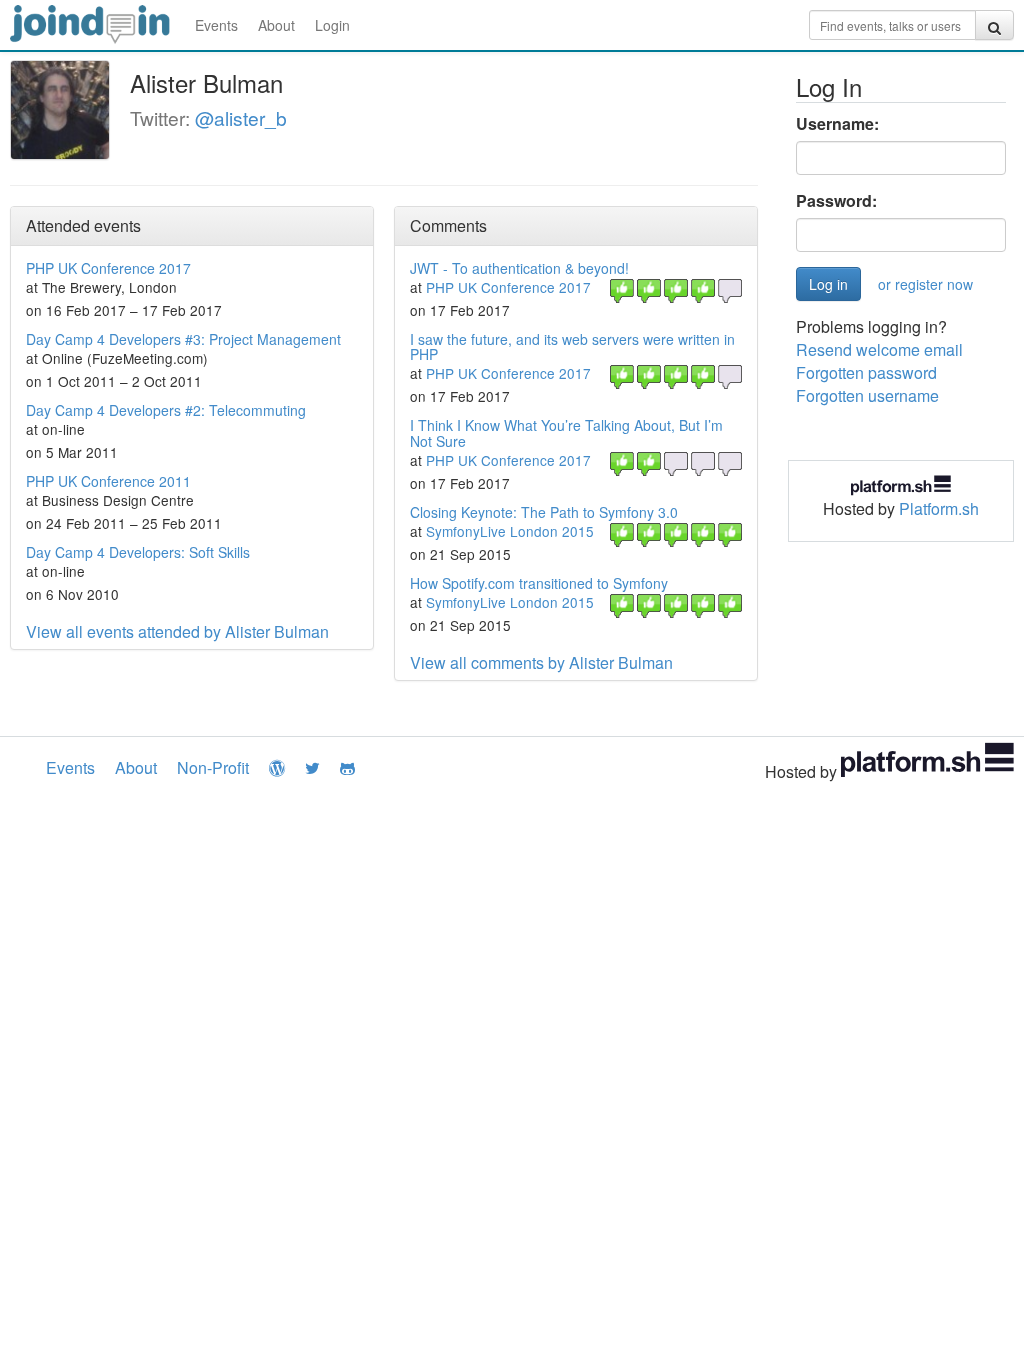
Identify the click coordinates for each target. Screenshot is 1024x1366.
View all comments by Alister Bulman (541, 662)
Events (216, 25)
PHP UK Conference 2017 (108, 268)
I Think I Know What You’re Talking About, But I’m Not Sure (566, 432)
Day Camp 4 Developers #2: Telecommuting (166, 410)
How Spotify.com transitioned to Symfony (539, 583)
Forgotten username (867, 395)
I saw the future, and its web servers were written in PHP (572, 346)
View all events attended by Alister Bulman (177, 631)
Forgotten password (866, 372)
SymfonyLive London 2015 (510, 531)
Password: (836, 201)
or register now (925, 284)
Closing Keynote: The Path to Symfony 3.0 (544, 512)
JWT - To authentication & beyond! (519, 268)
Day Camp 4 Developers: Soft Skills (138, 552)
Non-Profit (213, 767)
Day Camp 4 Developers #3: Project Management (183, 339)
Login (332, 25)
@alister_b (241, 117)
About (276, 25)
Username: (837, 124)
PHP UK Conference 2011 (108, 481)
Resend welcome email (879, 349)
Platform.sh (939, 508)
